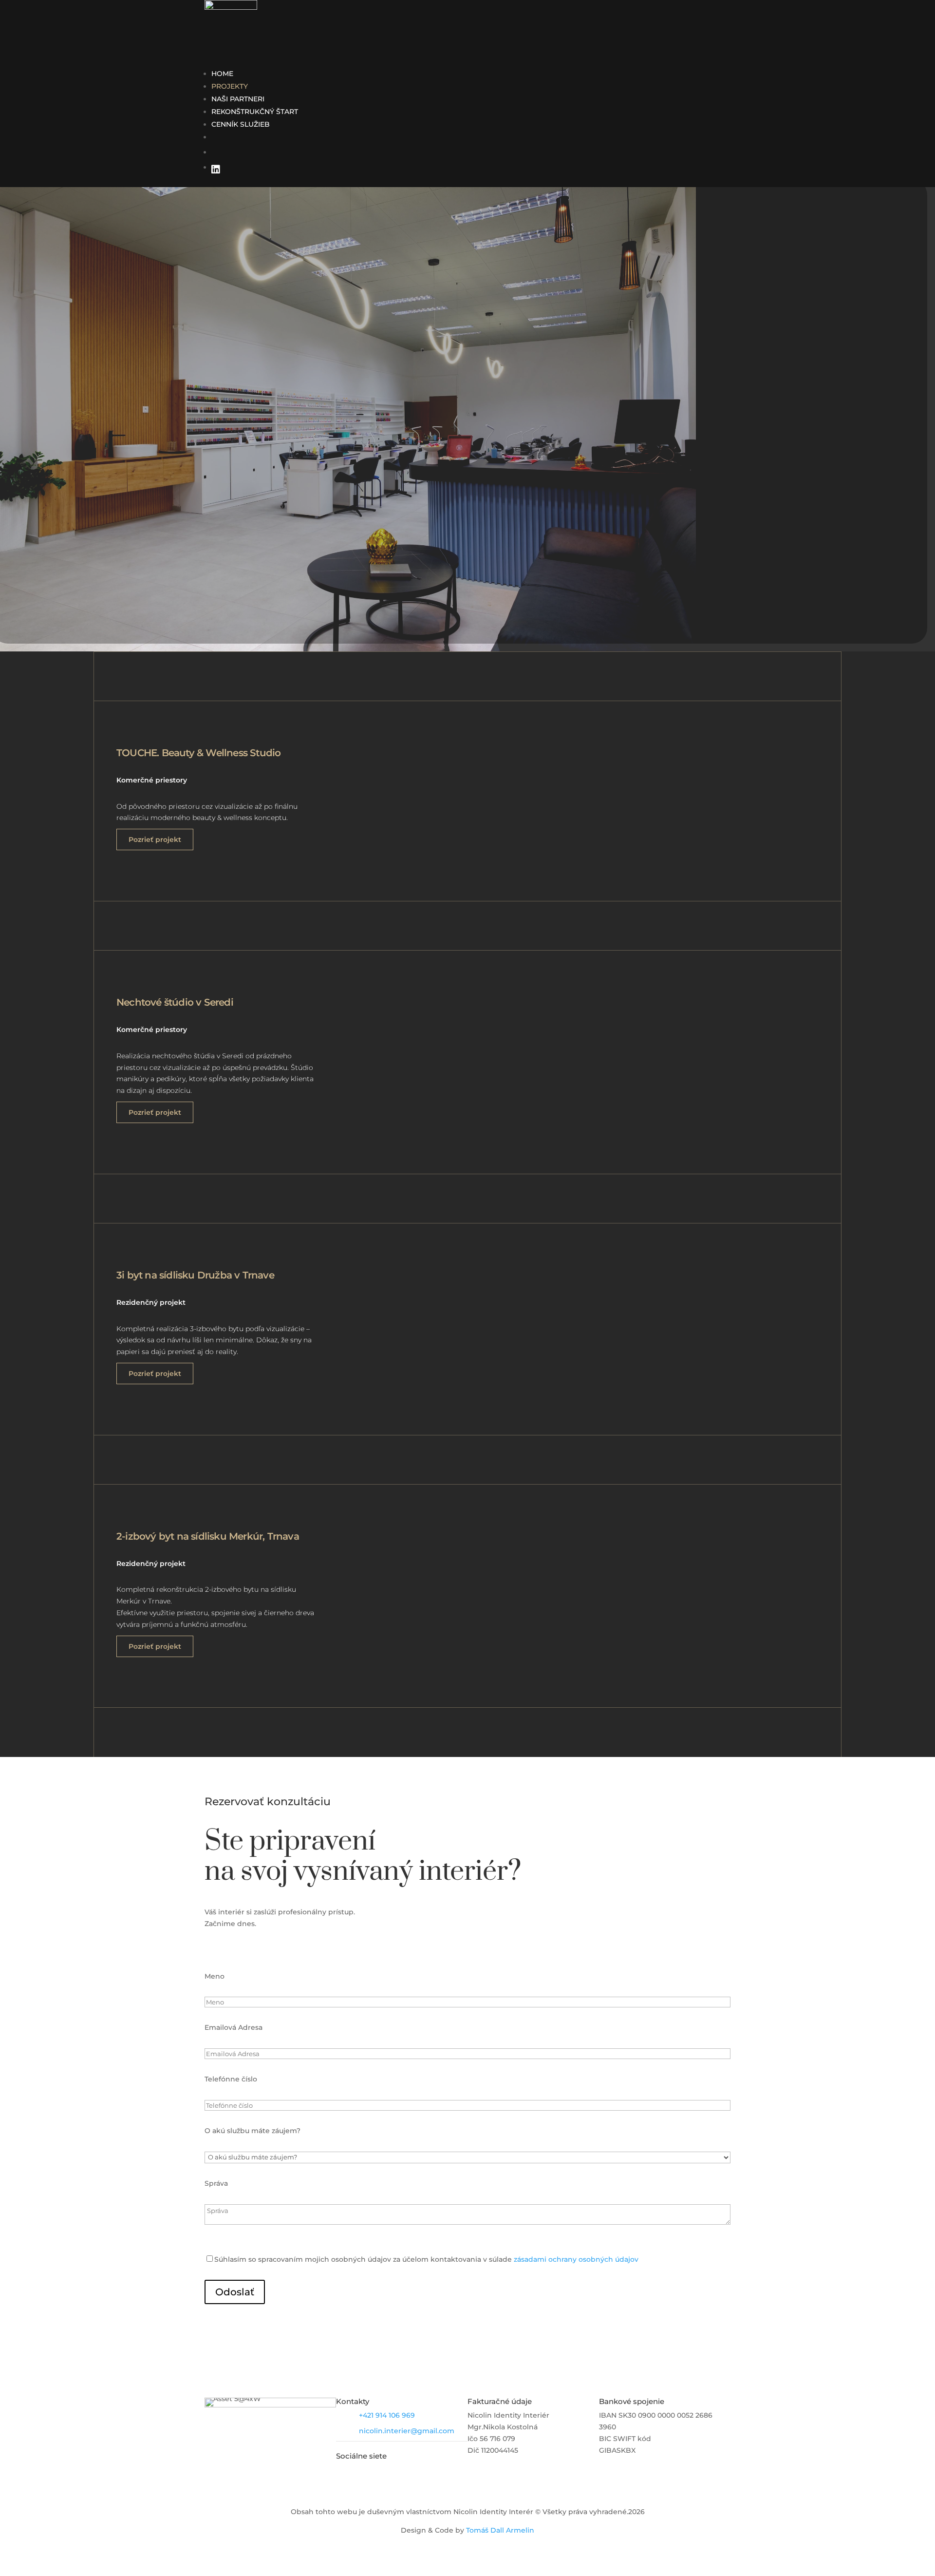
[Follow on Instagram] (385, 2472)
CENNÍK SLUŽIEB (241, 124)
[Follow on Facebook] (344, 2472)
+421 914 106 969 (387, 2415)
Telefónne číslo (231, 2079)
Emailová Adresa (234, 2027)
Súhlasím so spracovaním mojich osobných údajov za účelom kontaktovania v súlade (426, 2259)
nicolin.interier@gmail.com (407, 2431)
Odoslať (235, 2292)
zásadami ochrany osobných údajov (576, 2259)
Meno (215, 1976)
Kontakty (353, 2401)
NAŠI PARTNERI (238, 99)
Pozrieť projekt (155, 840)
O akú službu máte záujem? (252, 2131)
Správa (216, 2183)
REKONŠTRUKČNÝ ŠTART (255, 112)
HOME (222, 74)
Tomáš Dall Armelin (500, 2530)
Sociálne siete (361, 2456)
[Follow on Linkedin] (364, 2472)
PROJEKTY (230, 86)
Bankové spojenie (632, 2401)
